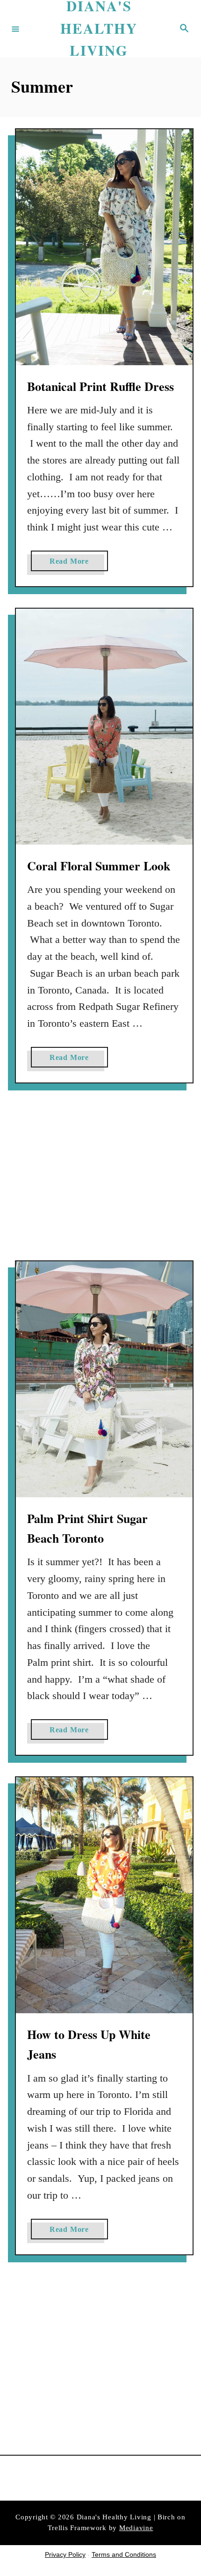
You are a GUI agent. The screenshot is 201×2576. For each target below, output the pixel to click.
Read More (72, 564)
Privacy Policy (65, 2554)
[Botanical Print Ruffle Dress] (104, 247)
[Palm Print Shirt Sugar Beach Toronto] (104, 1379)
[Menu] (15, 29)
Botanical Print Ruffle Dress (100, 386)
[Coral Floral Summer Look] (104, 727)
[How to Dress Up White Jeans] (104, 1895)
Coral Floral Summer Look (99, 866)
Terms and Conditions (124, 2554)
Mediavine (136, 2528)
